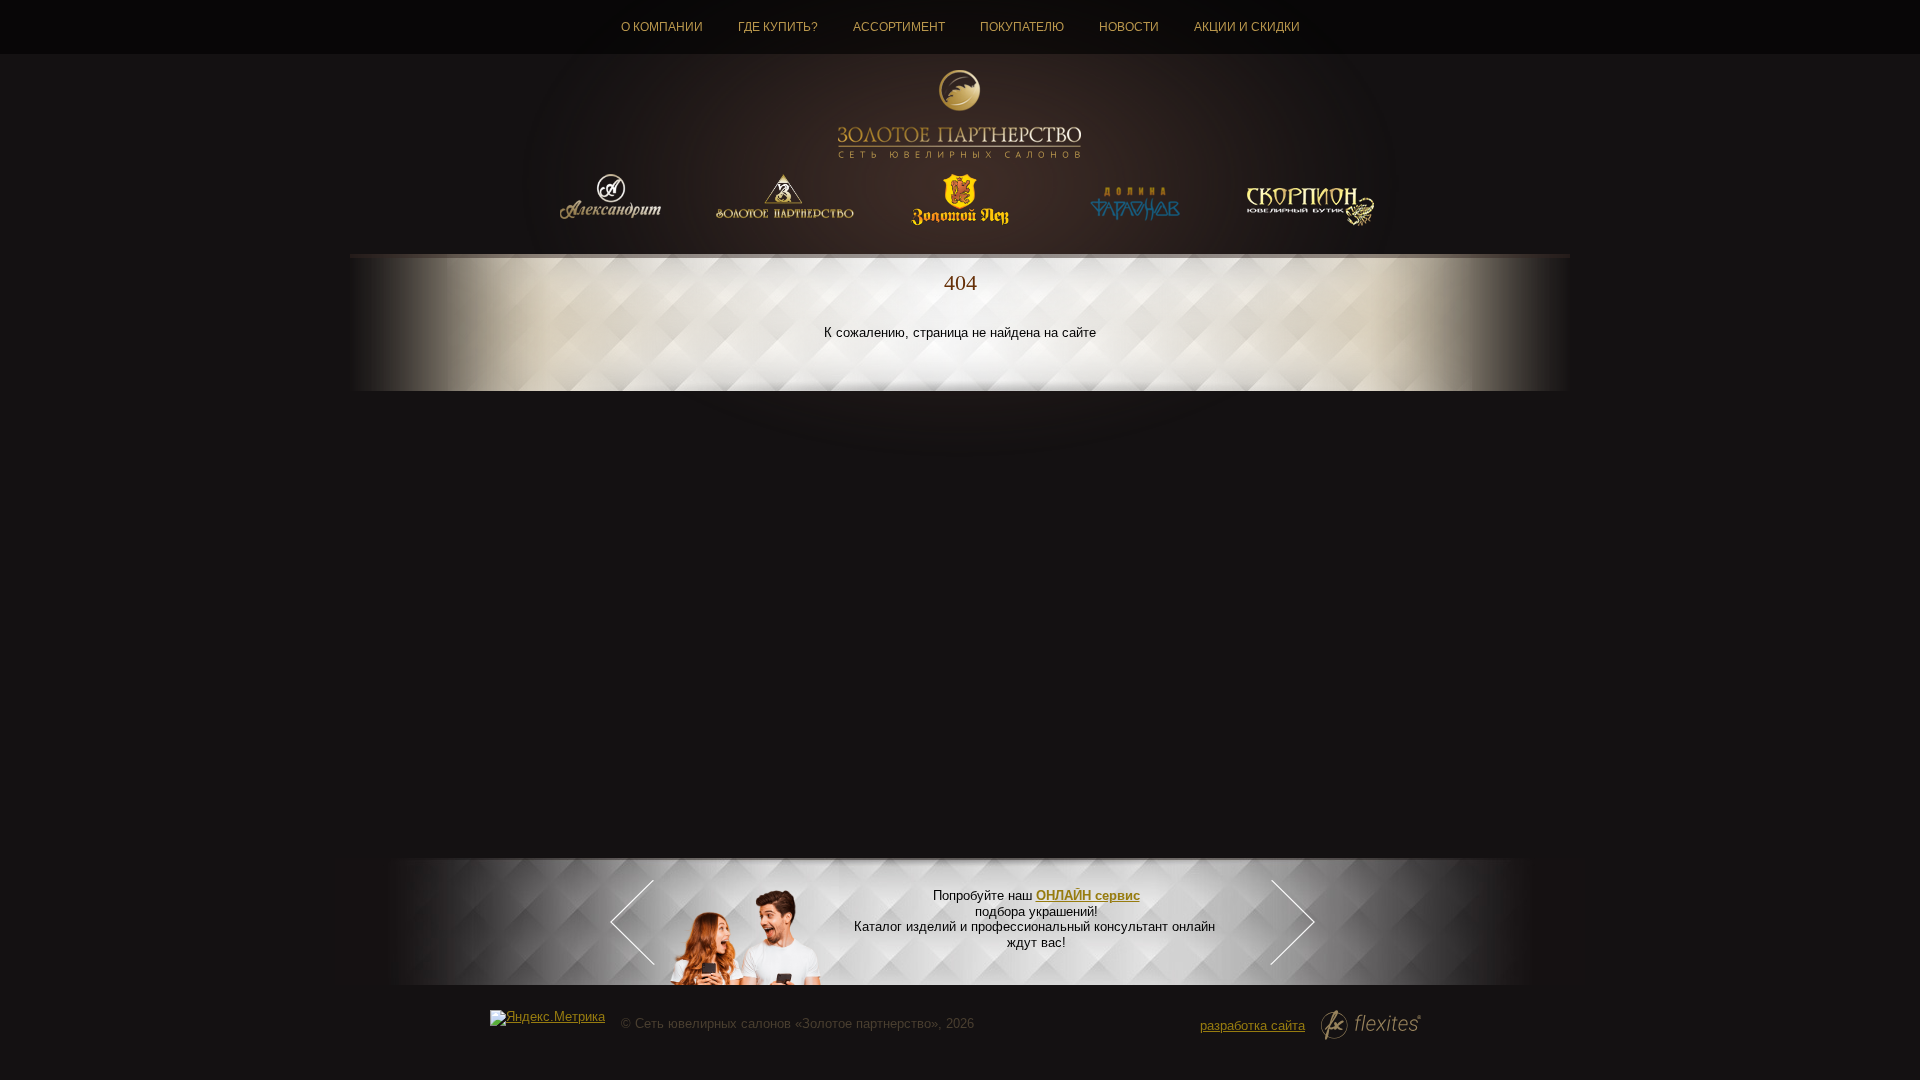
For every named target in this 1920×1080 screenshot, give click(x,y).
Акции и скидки (1247, 27)
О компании (662, 27)
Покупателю (1022, 27)
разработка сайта (1252, 1025)
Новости (1129, 27)
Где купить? (778, 27)
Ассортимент (899, 27)
